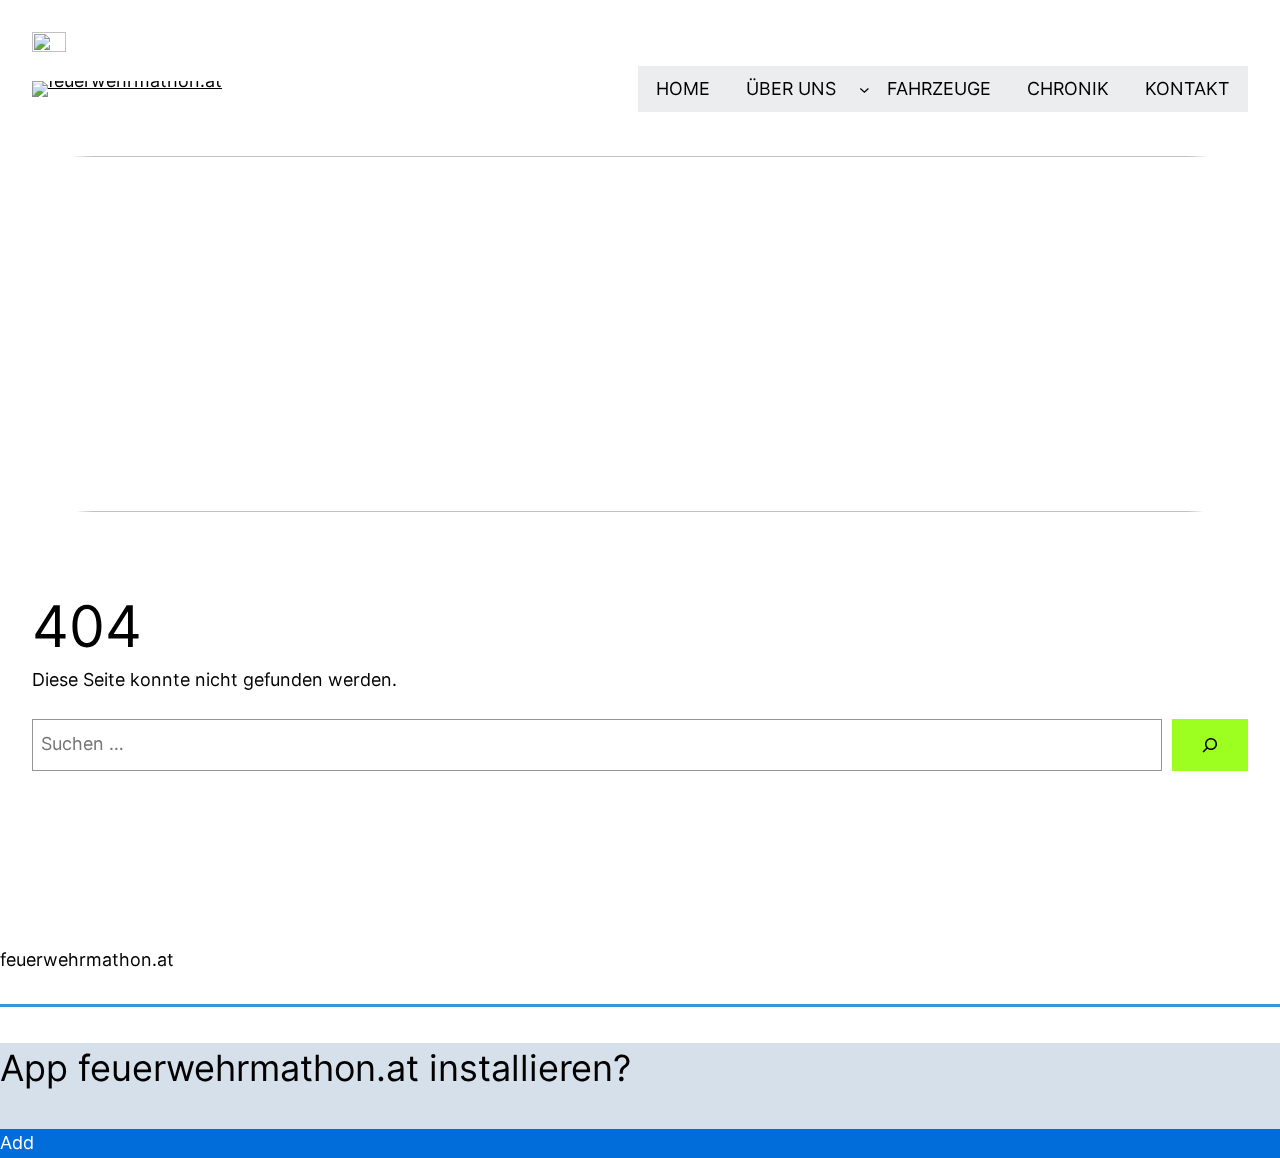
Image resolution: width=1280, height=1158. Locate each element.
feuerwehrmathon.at (87, 959)
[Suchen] (1210, 745)
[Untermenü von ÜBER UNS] (864, 89)
